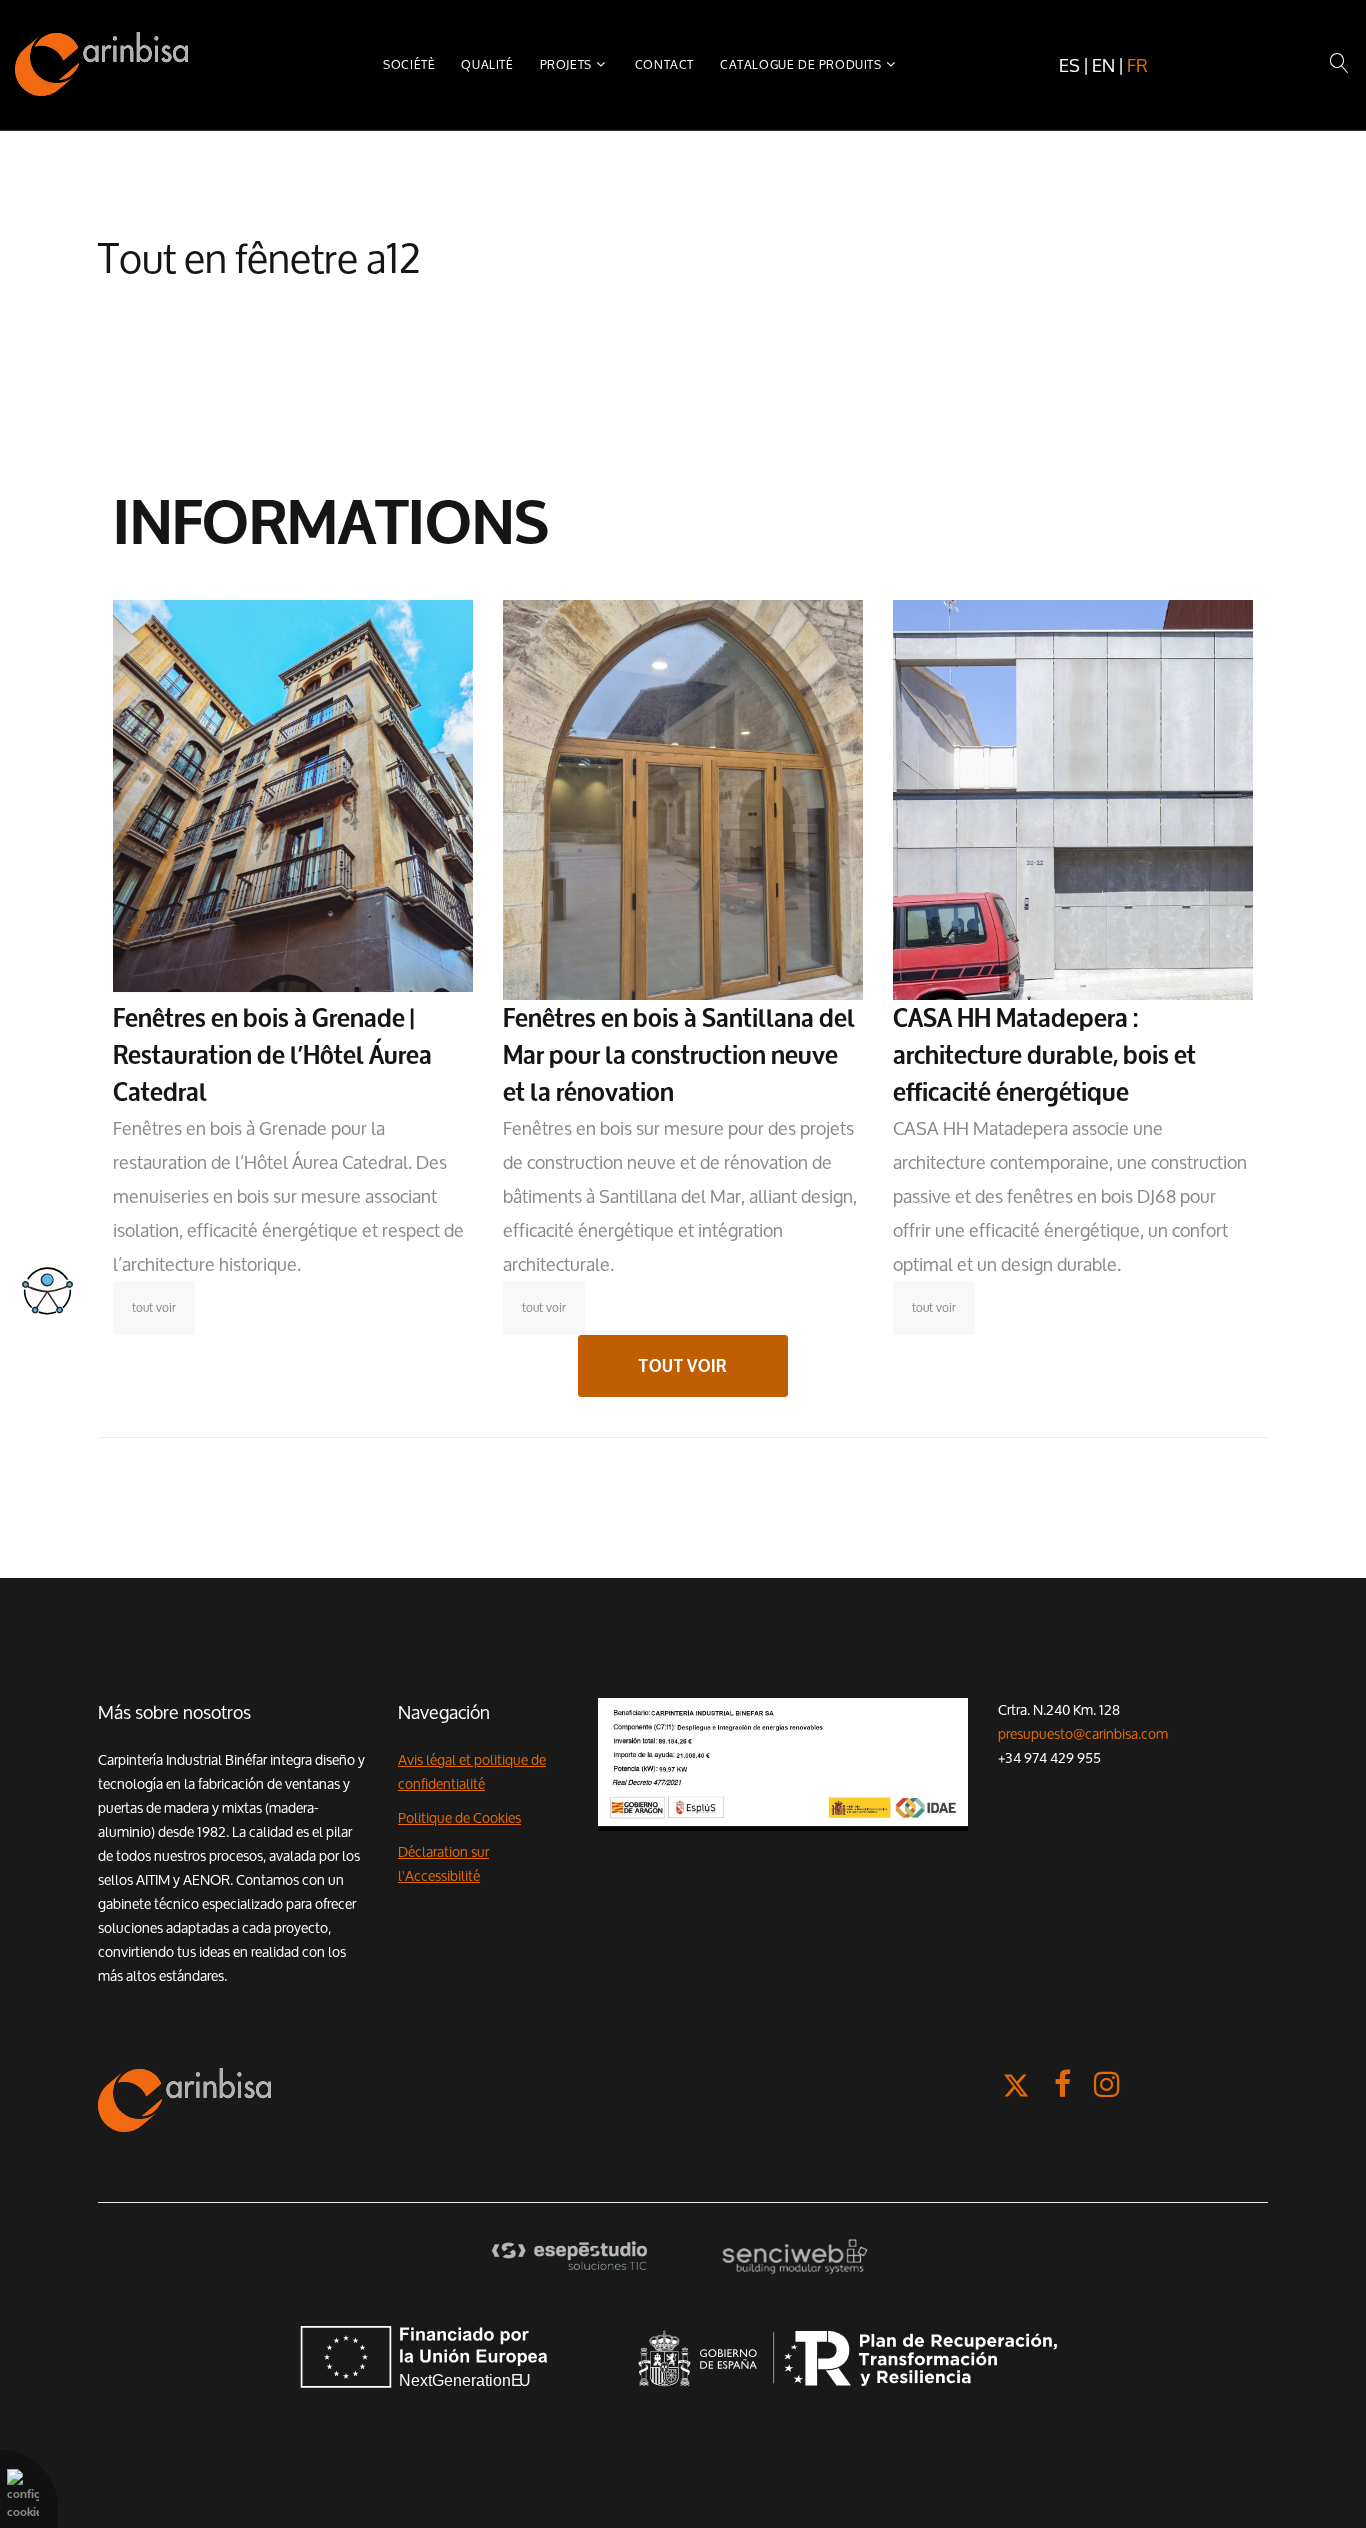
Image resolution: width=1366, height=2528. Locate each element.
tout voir (154, 1307)
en (1103, 65)
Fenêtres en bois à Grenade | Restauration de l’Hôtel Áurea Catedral (272, 1055)
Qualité (487, 64)
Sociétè (409, 64)
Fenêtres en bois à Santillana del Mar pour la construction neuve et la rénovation (679, 1055)
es (1069, 65)
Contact (664, 64)
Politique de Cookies (459, 1818)
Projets (566, 64)
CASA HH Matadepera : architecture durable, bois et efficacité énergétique (1044, 1055)
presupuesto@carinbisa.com (1083, 1734)
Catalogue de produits (801, 64)
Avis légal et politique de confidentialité (472, 1772)
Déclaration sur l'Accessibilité (443, 1864)
